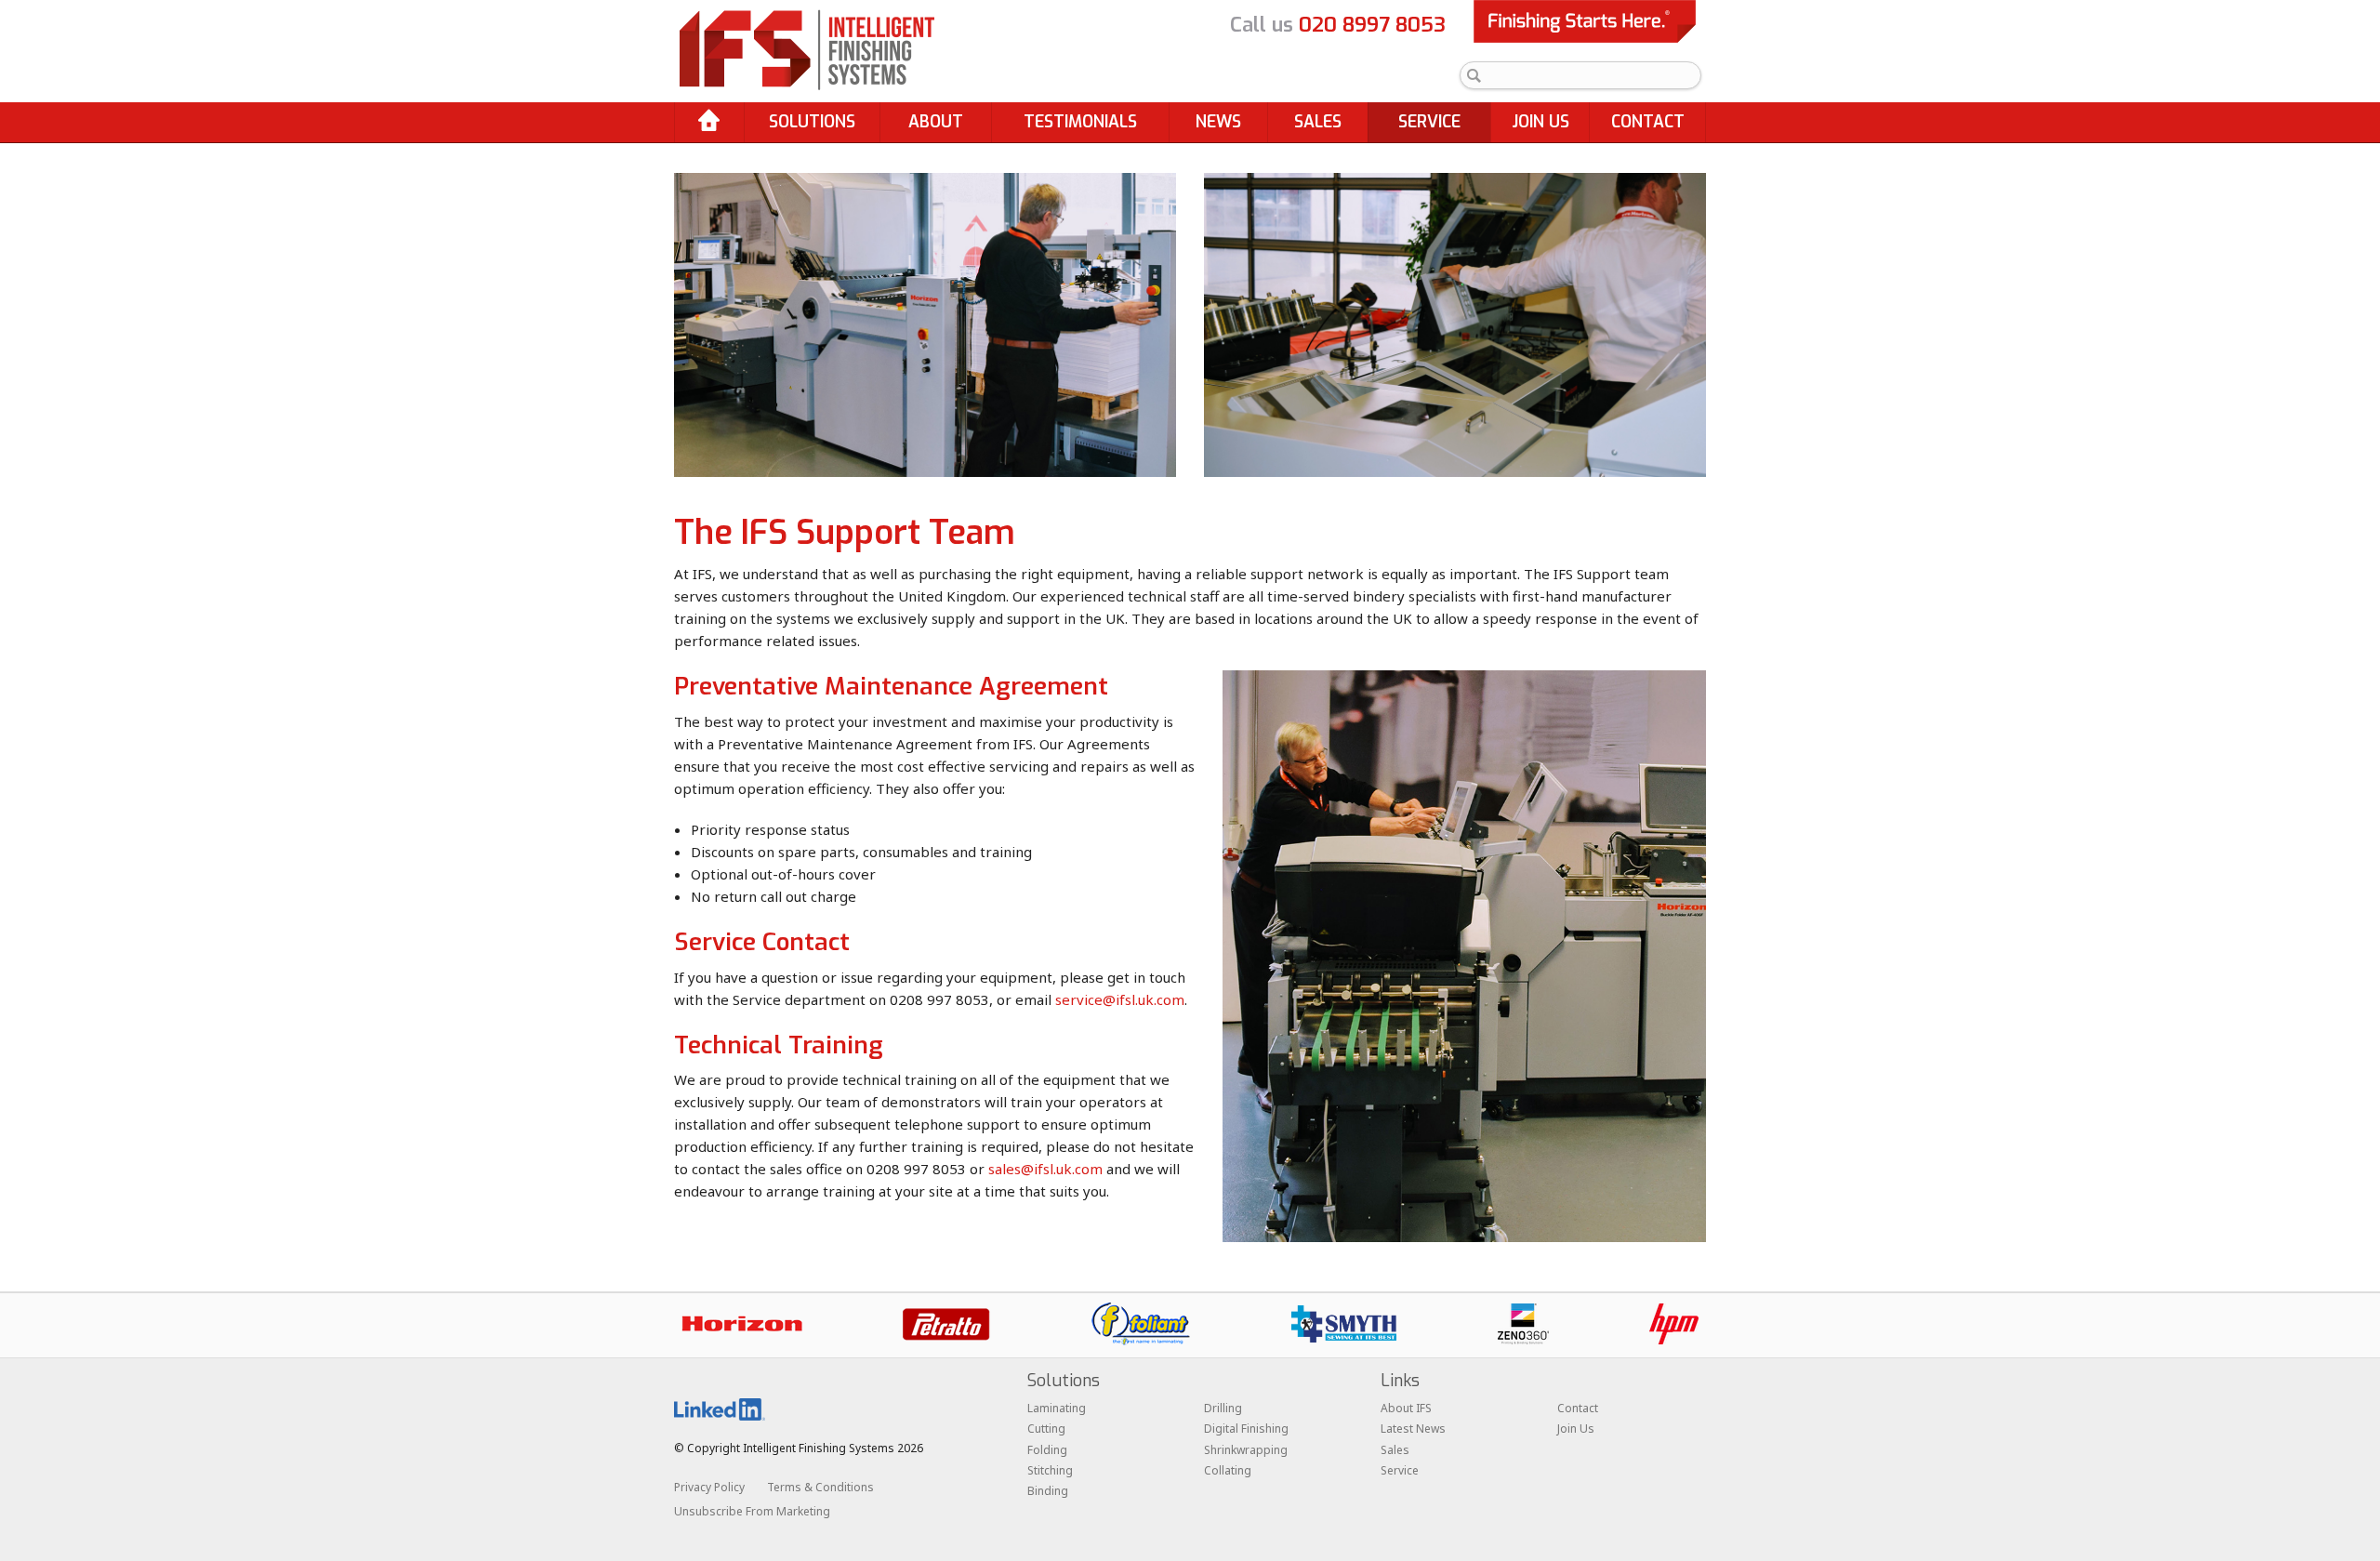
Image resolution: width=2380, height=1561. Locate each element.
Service (1429, 122)
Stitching (1050, 1470)
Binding (1048, 1491)
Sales (1318, 122)
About (936, 122)
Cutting (1046, 1429)
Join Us (1540, 122)
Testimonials (1080, 122)
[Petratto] (946, 1324)
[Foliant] (1141, 1324)
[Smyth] (1344, 1324)
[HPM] (1674, 1324)
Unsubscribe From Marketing (752, 1511)
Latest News (1413, 1429)
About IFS (1406, 1408)
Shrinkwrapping (1246, 1450)
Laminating (1057, 1408)
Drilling (1223, 1408)
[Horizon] (742, 1324)
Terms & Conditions (820, 1487)
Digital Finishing (1246, 1429)
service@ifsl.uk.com (1120, 999)
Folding (1047, 1450)
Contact (1648, 122)
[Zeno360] (1523, 1324)
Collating (1228, 1470)
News (1218, 122)
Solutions (812, 122)
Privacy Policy (709, 1487)
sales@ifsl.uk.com (1045, 1169)
